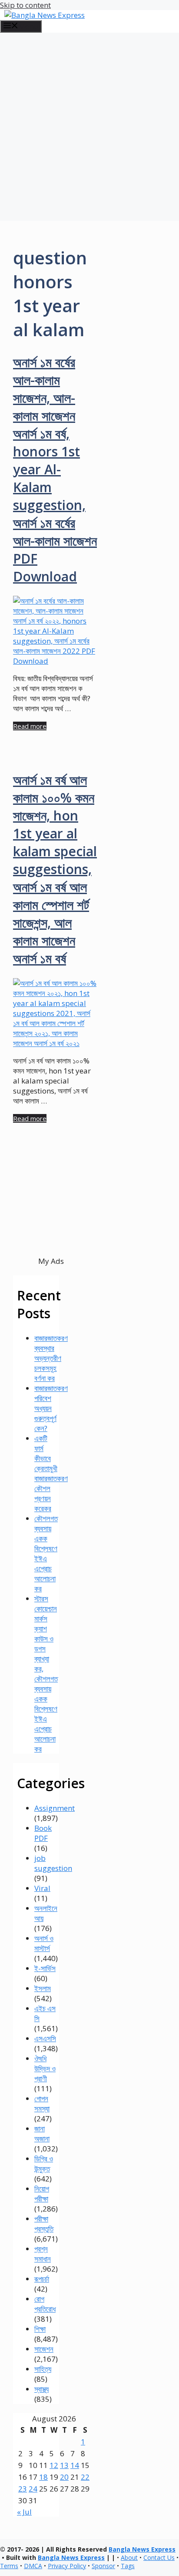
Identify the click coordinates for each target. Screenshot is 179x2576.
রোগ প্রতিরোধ (45, 2304)
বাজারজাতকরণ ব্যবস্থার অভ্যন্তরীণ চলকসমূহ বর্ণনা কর (51, 1358)
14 (75, 2465)
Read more (30, 726)
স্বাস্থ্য (41, 2389)
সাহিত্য (43, 2369)
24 (33, 2489)
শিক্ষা (40, 2329)
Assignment (55, 1808)
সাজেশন (44, 2349)
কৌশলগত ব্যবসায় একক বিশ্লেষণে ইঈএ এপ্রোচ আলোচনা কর (46, 1553)
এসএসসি (45, 2038)
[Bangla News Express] (45, 15)
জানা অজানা (42, 2134)
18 (43, 2477)
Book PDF (43, 1833)
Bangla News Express (142, 2549)
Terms (9, 2566)
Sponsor (103, 2566)
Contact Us (159, 2557)
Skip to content (25, 5)
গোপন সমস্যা (42, 2103)
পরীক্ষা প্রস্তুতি (44, 2224)
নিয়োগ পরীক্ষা (42, 2194)
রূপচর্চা (42, 2279)
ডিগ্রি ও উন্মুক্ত (44, 2164)
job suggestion (53, 1863)
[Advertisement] (89, 127)
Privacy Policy (67, 2566)
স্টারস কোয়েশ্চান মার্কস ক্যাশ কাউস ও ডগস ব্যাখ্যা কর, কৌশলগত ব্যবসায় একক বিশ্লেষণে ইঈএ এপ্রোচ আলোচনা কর (46, 1674)
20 (64, 2477)
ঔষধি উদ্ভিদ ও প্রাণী (45, 2068)
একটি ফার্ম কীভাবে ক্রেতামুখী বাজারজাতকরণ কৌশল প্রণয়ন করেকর (51, 1473)
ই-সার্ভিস (45, 1968)
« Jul (24, 2512)
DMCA (33, 2566)
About (129, 2557)
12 (54, 2465)
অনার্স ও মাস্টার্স (44, 1943)
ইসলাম (43, 1988)
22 (85, 2477)
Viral (42, 1888)
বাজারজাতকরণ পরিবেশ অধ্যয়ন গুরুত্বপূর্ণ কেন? (51, 1408)
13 (64, 2465)
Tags (128, 2566)
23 (23, 2489)
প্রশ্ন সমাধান (43, 2254)
